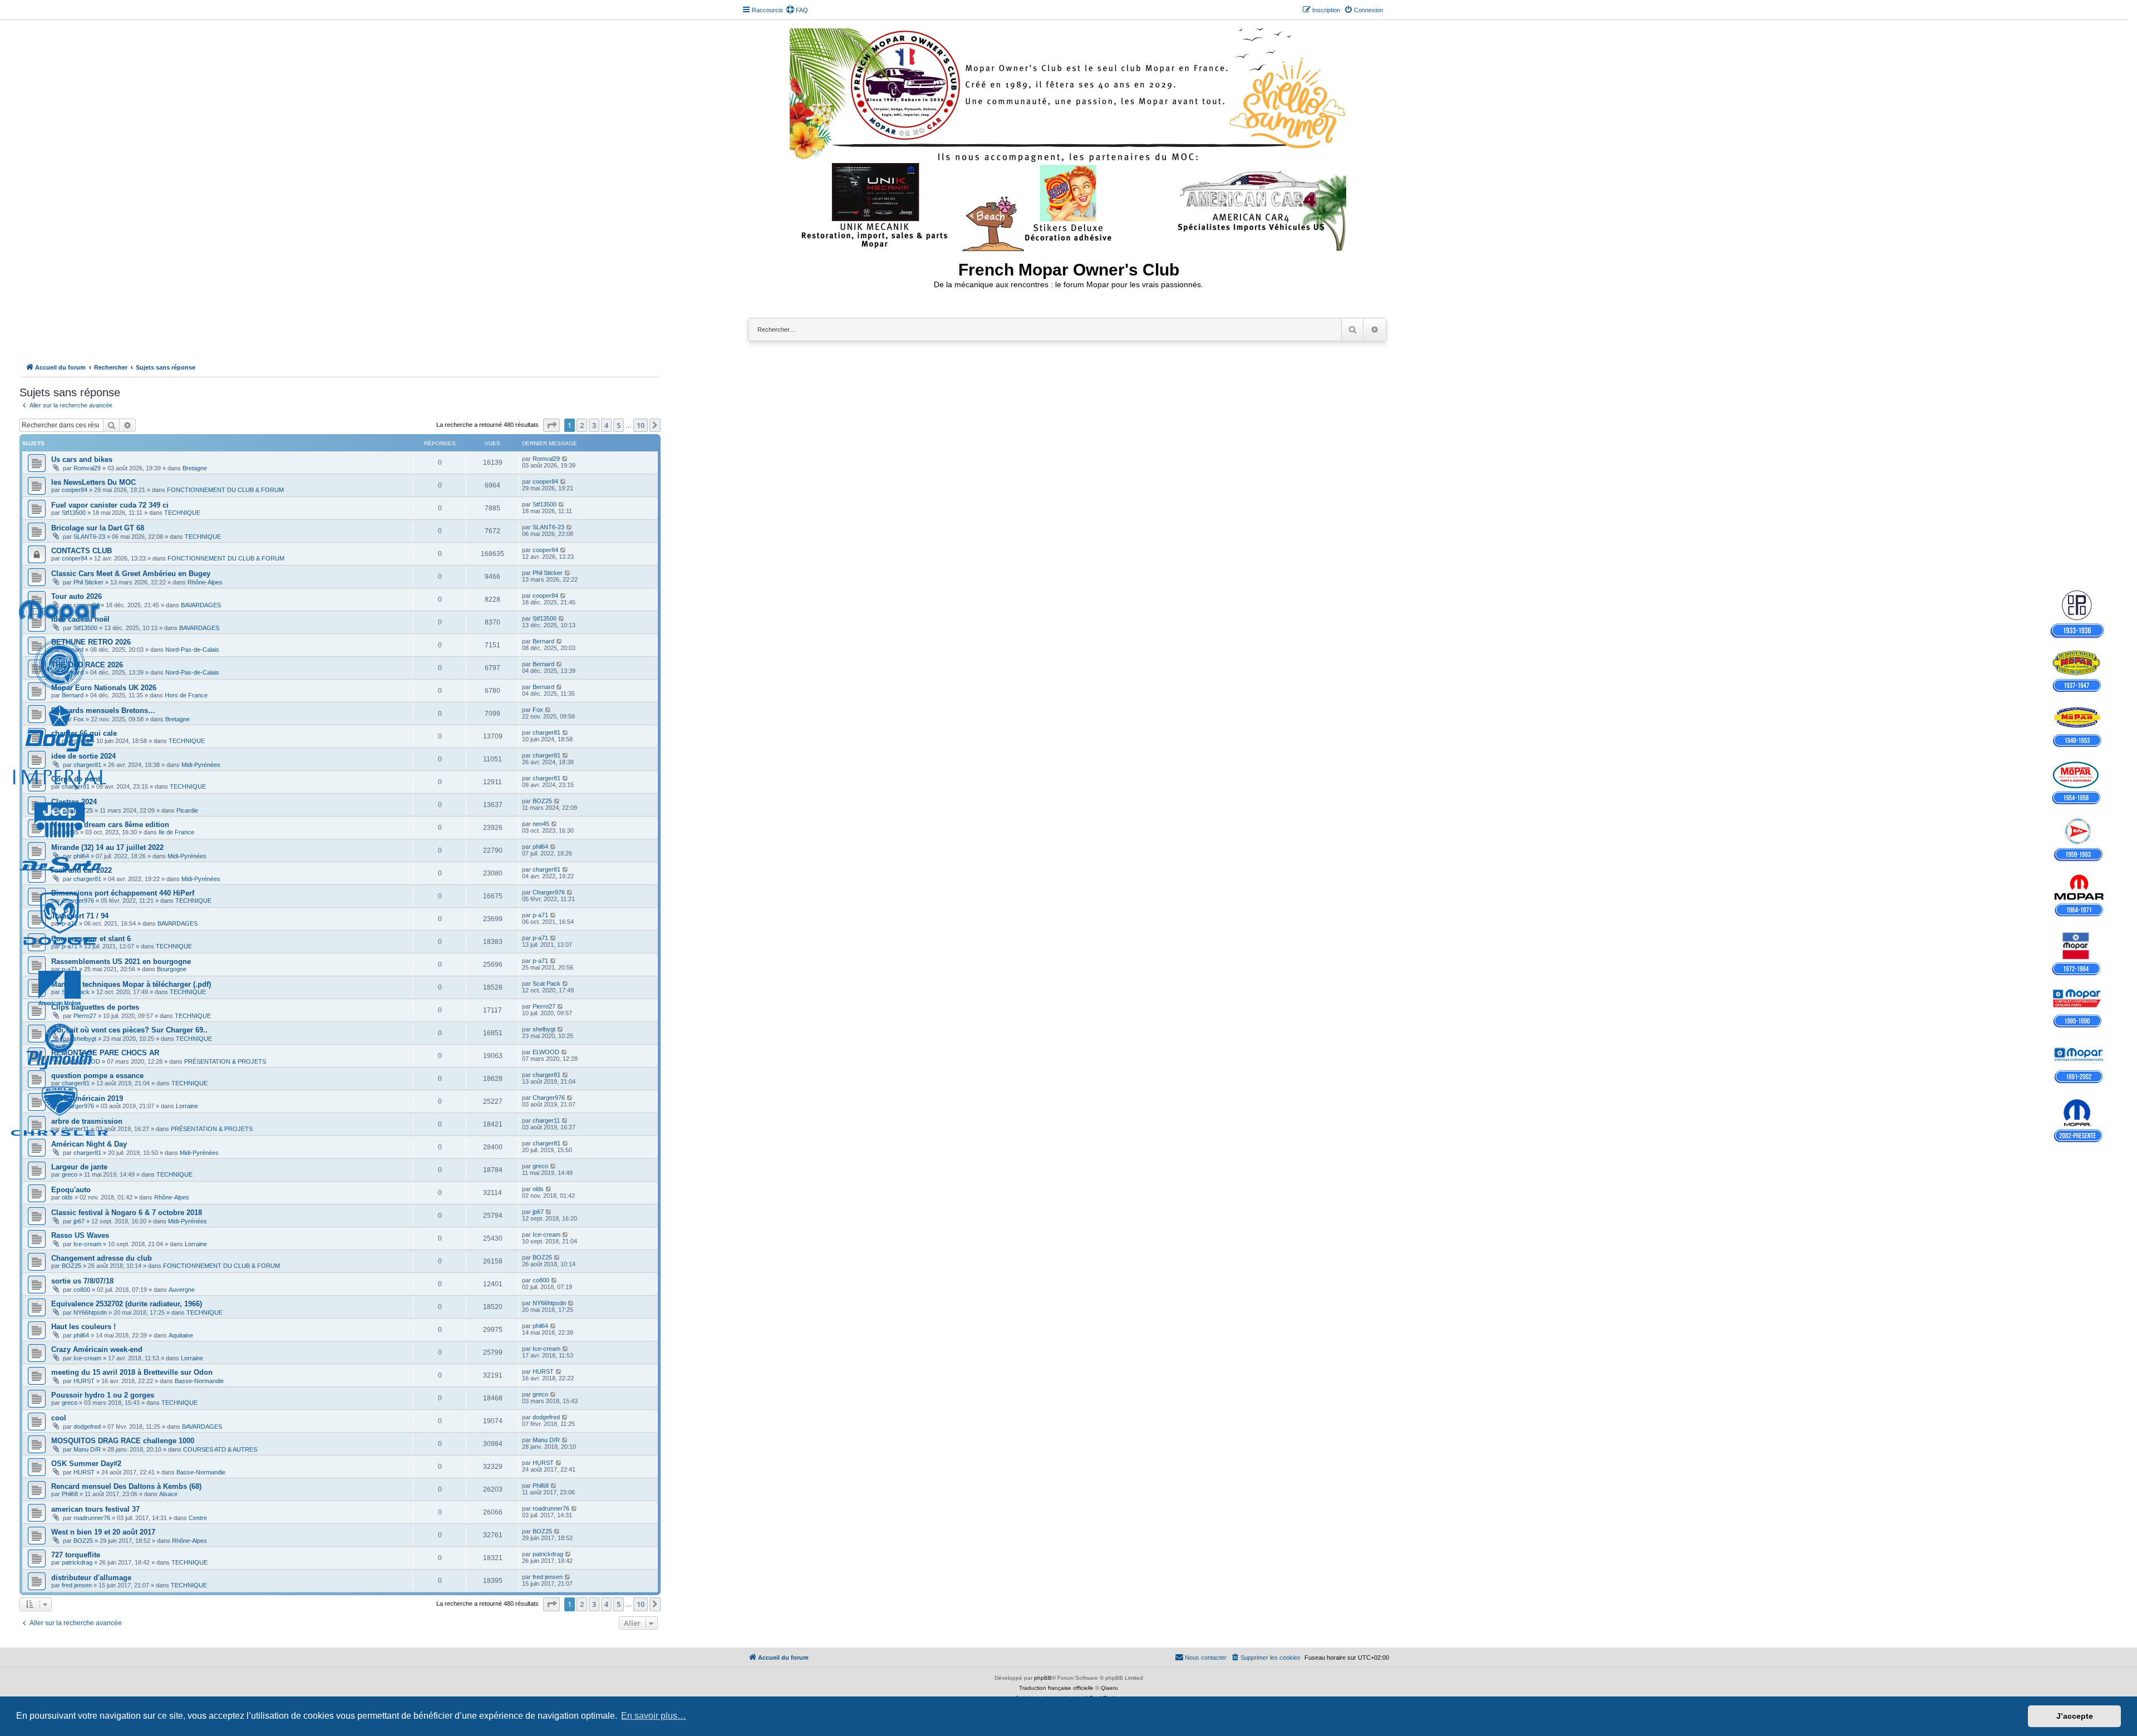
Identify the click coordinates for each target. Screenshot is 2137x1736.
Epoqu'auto (71, 1190)
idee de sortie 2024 (83, 756)
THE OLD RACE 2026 (87, 665)
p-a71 (70, 923)
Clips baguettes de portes (95, 1007)
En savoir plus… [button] (654, 1716)
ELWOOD (87, 1061)
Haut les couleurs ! (83, 1327)
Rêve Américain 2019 (87, 1098)
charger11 (75, 1129)
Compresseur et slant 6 (91, 939)
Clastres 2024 (74, 802)
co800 (82, 1290)
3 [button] (594, 425)
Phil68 (70, 1494)
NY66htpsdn (90, 1312)
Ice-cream (87, 1244)
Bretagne (195, 468)
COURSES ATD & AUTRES (220, 1449)
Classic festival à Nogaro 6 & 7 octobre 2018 (127, 1213)
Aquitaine (181, 1335)
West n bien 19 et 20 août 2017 (103, 1532)
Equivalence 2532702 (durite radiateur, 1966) (127, 1304)
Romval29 (87, 468)
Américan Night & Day (89, 1144)
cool (59, 1418)
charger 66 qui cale (84, 733)
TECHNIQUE (182, 513)
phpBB (1043, 1678)
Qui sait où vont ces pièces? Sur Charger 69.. (129, 1030)
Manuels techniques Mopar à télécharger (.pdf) (131, 984)
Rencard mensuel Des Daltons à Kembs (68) (126, 1486)
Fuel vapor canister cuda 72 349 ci (110, 505)
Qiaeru (1109, 1688)
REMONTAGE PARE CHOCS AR (105, 1053)
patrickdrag (77, 1562)
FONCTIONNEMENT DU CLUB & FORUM (225, 490)
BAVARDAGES (201, 605)
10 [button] (641, 425)
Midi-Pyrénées (201, 765)
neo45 (70, 832)
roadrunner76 (92, 1518)
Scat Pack (76, 992)
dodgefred (87, 1427)
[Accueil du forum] (1069, 137)
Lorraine (187, 1106)
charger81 (76, 741)
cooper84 (75, 490)
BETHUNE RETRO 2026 (91, 642)
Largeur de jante (79, 1167)
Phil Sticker (88, 582)
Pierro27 (85, 1016)
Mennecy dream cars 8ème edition (110, 825)
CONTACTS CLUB (82, 551)
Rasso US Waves (80, 1235)
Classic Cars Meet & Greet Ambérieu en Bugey (131, 574)
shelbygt (85, 1039)
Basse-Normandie (199, 1381)
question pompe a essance (97, 1076)
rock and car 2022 (82, 870)
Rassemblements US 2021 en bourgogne (121, 962)
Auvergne (182, 1290)
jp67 (79, 1221)
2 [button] (582, 425)
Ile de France (176, 832)
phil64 (81, 856)
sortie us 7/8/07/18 (82, 1281)
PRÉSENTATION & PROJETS (225, 1061)
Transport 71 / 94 (80, 916)
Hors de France (186, 695)
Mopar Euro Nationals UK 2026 (104, 688)
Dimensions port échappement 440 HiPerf (123, 893)
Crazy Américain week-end (97, 1349)
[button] (552, 425)
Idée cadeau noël (80, 619)
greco (70, 1174)
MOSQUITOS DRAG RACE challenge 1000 (123, 1441)
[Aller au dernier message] (565, 459)
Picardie (187, 810)
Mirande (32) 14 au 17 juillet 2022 (107, 847)
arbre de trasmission (87, 1121)
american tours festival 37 (95, 1509)
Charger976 (78, 901)
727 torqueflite (76, 1555)
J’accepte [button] (2075, 1716)
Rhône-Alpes (205, 582)
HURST (84, 1381)
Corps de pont (76, 779)
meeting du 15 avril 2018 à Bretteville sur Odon (132, 1372)
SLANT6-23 (89, 537)
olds (67, 1197)
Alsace (168, 1494)
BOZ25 (83, 810)
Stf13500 (74, 513)
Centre (198, 1518)
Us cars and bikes (82, 459)
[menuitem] (797, 10)
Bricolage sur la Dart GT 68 (98, 528)
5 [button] (619, 425)
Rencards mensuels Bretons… (103, 710)
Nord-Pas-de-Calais (192, 650)
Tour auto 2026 (77, 596)
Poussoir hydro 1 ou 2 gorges (103, 1395)
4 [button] (606, 425)
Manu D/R (87, 1449)
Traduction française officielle (1056, 1688)
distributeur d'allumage (91, 1578)
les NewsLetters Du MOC (93, 482)
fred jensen (77, 1585)
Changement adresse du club (102, 1258)
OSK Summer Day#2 (86, 1464)
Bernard (73, 650)
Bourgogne (172, 969)
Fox (79, 719)
